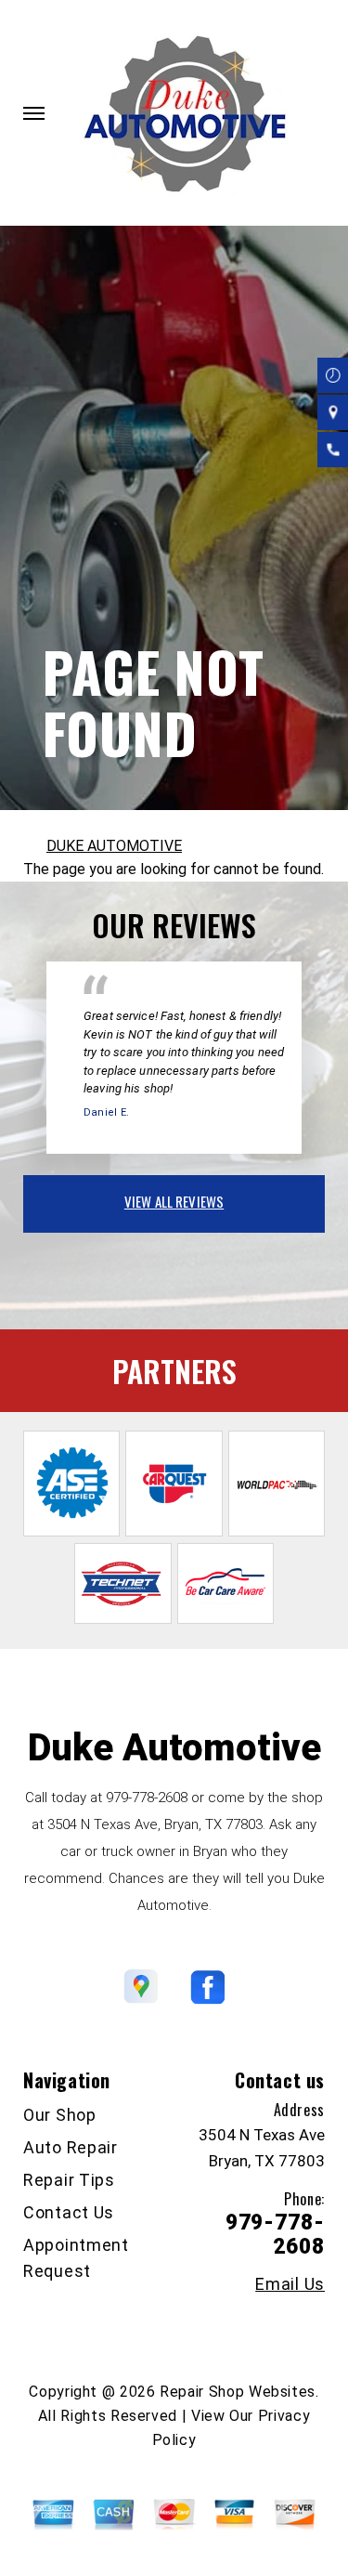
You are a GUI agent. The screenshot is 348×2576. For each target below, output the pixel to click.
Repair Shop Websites (238, 2392)
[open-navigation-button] (34, 113)
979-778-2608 (147, 1798)
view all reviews (174, 1201)
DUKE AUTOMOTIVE (114, 846)
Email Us (290, 2284)
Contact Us (69, 2212)
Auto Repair (71, 2147)
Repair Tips (69, 2180)
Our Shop (60, 2115)
